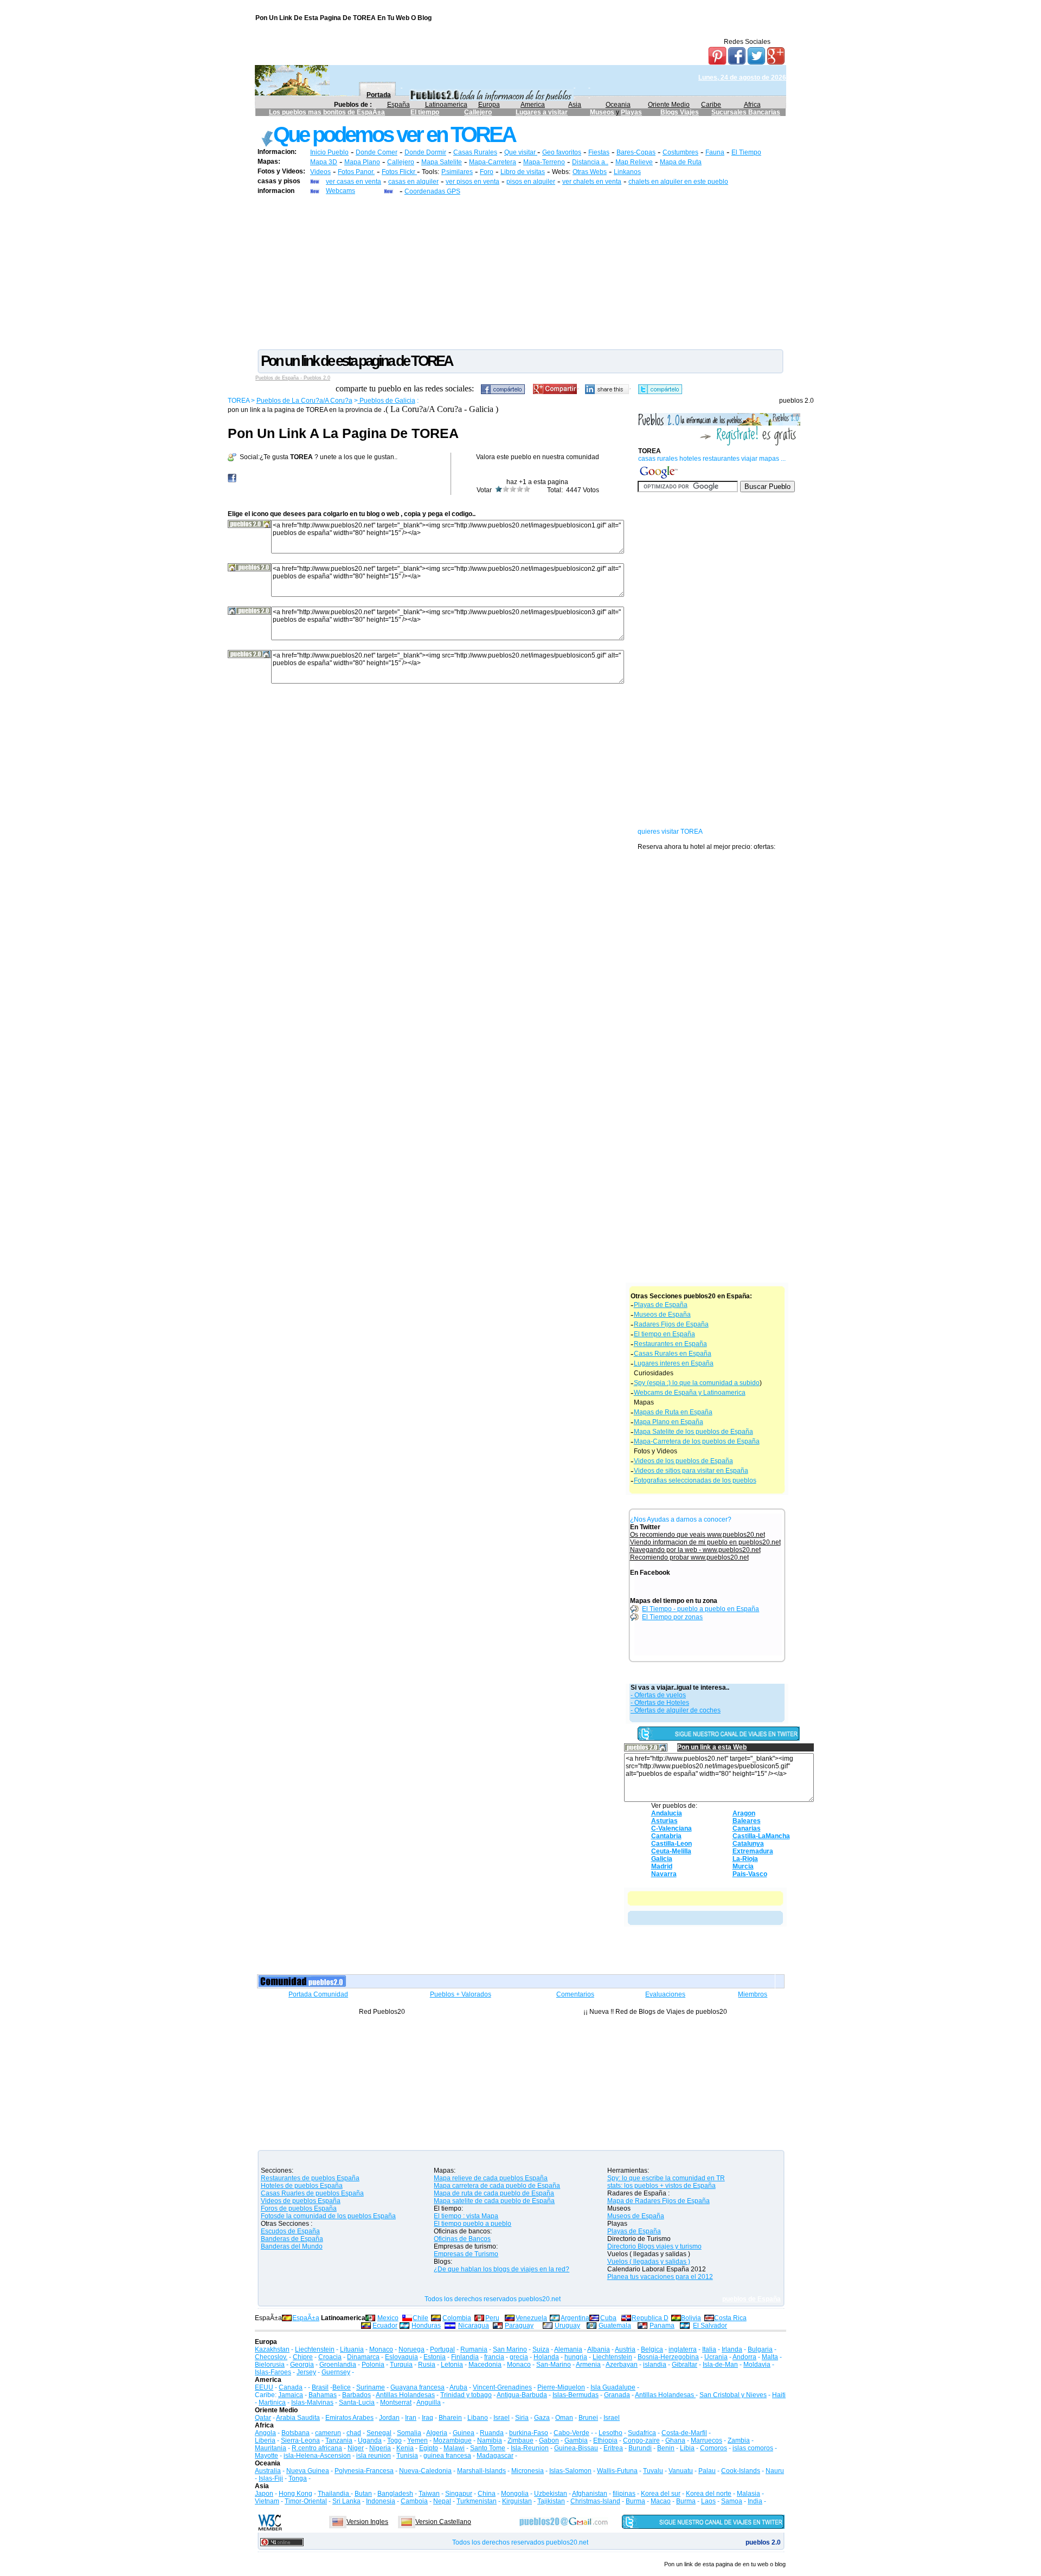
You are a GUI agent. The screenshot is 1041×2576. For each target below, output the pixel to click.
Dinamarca (363, 2357)
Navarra (664, 1874)
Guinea (464, 2433)
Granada (617, 2395)
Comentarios (575, 1994)
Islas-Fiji (271, 2478)
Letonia (452, 2365)
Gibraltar (685, 2365)
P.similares (457, 172)
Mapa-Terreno (544, 162)
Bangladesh (395, 2494)
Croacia (330, 2357)
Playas (631, 112)
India (755, 2501)
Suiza (541, 2349)
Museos (603, 112)
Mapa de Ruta (681, 162)
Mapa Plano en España (669, 1422)
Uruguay (567, 2326)
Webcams (340, 191)
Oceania (618, 105)
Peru (492, 2318)
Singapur (459, 2494)
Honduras (426, 2326)
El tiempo (425, 112)
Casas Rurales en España (673, 1354)
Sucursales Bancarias (746, 112)
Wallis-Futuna (617, 2471)
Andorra (744, 2357)
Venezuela (531, 2318)
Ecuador (385, 2326)
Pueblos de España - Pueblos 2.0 (293, 378)
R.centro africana (317, 2448)
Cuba (608, 2318)
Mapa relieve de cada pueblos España (491, 2178)
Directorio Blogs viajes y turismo (654, 2246)
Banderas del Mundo (292, 2246)
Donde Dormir (425, 152)
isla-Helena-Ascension (317, 2456)
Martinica (272, 2403)
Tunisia (407, 2456)
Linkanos (627, 172)
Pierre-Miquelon (561, 2387)
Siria (522, 2418)
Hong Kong (295, 2494)
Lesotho (611, 2433)
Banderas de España (292, 2239)
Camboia (414, 2501)
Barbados (356, 2395)
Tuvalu (653, 2471)
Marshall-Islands (481, 2471)
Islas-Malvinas (312, 2403)
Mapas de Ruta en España (673, 1412)
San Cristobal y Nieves (733, 2395)
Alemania (568, 2349)
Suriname (371, 2387)
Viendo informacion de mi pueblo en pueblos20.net (705, 1542)
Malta (770, 2357)
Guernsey (336, 2372)
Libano (478, 2418)
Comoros (714, 2448)
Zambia (739, 2440)
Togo (394, 2440)
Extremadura (753, 1851)
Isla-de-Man (720, 2365)
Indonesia (381, 2501)
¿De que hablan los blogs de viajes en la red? (502, 2269)
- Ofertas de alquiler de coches (676, 1710)
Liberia (265, 2440)
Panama (662, 2326)
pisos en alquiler (531, 182)
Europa (489, 105)
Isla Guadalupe (613, 2387)
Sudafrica (642, 2433)
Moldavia (757, 2365)
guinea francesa (447, 2456)
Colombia (457, 2318)
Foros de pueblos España (299, 2208)
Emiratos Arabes (349, 2418)
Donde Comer (377, 152)
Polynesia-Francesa (364, 2471)
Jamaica (291, 2395)
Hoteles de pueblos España (302, 2186)
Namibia (490, 2440)
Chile (420, 2318)
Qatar (263, 2418)
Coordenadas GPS (432, 191)
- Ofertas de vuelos (658, 1695)
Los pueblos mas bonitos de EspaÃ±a (327, 112)
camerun (328, 2433)
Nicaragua (474, 2326)
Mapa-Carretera (493, 162)
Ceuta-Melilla (671, 1851)
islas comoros (753, 2448)
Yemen (417, 2440)
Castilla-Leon (671, 1844)
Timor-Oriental (306, 2501)
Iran (411, 2418)
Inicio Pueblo (329, 152)
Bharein (450, 2418)
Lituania (352, 2349)
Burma (635, 2501)
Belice (342, 2387)
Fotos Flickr (399, 172)
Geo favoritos (562, 152)
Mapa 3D (324, 162)
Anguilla (429, 2403)
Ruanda (492, 2433)
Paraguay (519, 2326)
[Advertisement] (520, 272)
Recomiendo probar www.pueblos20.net (689, 1557)
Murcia (743, 1866)
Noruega (412, 2349)
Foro (487, 172)
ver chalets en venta (592, 182)
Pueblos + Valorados (461, 1994)
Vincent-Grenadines (502, 2387)
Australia (268, 2471)
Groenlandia (338, 2365)
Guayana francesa (417, 2387)
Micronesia (528, 2471)
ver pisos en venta (473, 182)
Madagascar (495, 2456)
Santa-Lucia (357, 2403)
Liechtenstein (315, 2349)
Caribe (711, 105)
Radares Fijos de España (671, 1324)
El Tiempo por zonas (672, 1617)
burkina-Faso (529, 2433)
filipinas (624, 2494)
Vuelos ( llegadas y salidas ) (649, 2262)
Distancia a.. (590, 162)
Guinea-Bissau (576, 2448)
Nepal (442, 2501)
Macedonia (485, 2365)
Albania (599, 2349)
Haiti (779, 2395)
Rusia (427, 2365)
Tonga (298, 2478)
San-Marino (554, 2365)
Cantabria (666, 1836)
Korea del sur (661, 2494)
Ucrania (716, 2357)
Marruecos (706, 2440)
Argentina (575, 2318)
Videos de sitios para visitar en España (691, 1471)
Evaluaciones (665, 1994)
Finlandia (465, 2357)
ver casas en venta (354, 182)
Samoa (732, 2501)
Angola (265, 2433)
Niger (356, 2448)
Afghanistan (590, 2494)
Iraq (428, 2418)
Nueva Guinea (308, 2471)
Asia (575, 105)
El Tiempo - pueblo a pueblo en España (701, 1609)
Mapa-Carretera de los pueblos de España (697, 1441)
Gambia (576, 2440)
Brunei (588, 2418)
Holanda (546, 2357)
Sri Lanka (346, 2501)
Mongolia (515, 2494)
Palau (707, 2471)
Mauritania (271, 2448)
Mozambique (452, 2440)
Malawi (454, 2448)
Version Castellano (443, 2522)
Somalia (409, 2433)
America (533, 105)
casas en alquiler (413, 182)
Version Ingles (367, 2522)
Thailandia (334, 2494)
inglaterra (683, 2349)
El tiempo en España (664, 1334)
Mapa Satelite (442, 162)
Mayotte (266, 2456)
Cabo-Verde (571, 2433)
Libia (687, 2448)
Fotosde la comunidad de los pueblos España (328, 2216)
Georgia (302, 2365)
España (399, 105)
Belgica (652, 2349)
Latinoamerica (446, 105)
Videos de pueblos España (301, 2201)
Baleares (747, 1821)
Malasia (748, 2494)
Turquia (401, 2365)
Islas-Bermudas (576, 2395)
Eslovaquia (401, 2357)
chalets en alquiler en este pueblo (678, 182)
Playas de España (661, 1305)
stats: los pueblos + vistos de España (661, 2186)
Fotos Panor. (356, 172)
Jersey (306, 2372)
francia (494, 2357)
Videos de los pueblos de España (683, 1461)
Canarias (747, 1828)
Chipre (303, 2357)
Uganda (370, 2440)
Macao (661, 2501)
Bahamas (323, 2395)
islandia (655, 2365)
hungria (576, 2357)
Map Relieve (634, 162)
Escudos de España (290, 2231)
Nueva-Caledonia (425, 2471)
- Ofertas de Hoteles (660, 1703)
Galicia (662, 1859)
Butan (363, 2494)
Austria (625, 2349)
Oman (564, 2418)
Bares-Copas (636, 152)
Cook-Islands (741, 2471)
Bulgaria (760, 2349)
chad (354, 2433)
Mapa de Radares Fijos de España (658, 2201)
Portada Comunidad (318, 1994)
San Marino (510, 2349)
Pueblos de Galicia (387, 401)
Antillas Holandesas (405, 2395)
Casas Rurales (475, 152)
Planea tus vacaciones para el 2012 (660, 2277)
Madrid (662, 1866)
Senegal (379, 2433)
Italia (709, 2349)
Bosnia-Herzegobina (668, 2357)
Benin (666, 2448)
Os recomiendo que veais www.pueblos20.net (698, 1535)
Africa (752, 105)
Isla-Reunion (530, 2448)
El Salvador (710, 2326)
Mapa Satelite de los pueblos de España (693, 1432)
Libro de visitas (523, 172)
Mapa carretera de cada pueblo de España (497, 2186)
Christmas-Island (595, 2501)
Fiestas (599, 152)
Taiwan (429, 2494)
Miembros (753, 1994)
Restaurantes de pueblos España (310, 2178)
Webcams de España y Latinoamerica (690, 1393)
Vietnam (267, 2501)
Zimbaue (520, 2440)
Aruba (458, 2387)
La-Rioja (745, 1859)
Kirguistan (517, 2501)
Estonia (435, 2357)
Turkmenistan (477, 2501)
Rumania (474, 2349)
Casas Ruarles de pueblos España (312, 2193)
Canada (291, 2387)
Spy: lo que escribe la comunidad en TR (666, 2178)
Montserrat (396, 2403)
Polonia (373, 2365)
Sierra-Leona (300, 2440)
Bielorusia (270, 2365)
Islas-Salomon (570, 2471)
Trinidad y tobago (466, 2395)
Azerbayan (622, 2365)
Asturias (664, 1821)
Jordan (389, 2418)
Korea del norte (709, 2494)
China (487, 2494)
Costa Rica (730, 2318)
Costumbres (680, 152)
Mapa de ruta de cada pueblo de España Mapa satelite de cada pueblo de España (494, 2197)
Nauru (775, 2471)
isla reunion (374, 2456)
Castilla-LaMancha (761, 1836)
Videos (320, 172)
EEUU (264, 2387)
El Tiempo (746, 152)
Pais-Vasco (750, 1874)
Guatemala (615, 2326)
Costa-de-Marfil (684, 2433)
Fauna (715, 152)
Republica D (650, 2318)
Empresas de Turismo (466, 2254)
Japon (264, 2494)
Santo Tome (488, 2448)
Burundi (640, 2448)
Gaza (542, 2418)
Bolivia (691, 2318)
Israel (502, 2418)
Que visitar (521, 152)
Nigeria (380, 2448)
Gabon (549, 2440)
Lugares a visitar (542, 112)
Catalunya (748, 1844)
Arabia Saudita (298, 2418)
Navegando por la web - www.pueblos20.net (695, 1550)
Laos (708, 2501)
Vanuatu (681, 2471)
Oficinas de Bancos (462, 2239)
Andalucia (667, 1813)
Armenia (588, 2365)
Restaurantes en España (670, 1344)
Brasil (320, 2387)
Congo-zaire (641, 2440)
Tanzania (339, 2440)
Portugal (442, 2349)
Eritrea (613, 2448)
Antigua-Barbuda (522, 2395)
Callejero (478, 112)
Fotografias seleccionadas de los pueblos (695, 1480)
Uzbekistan (551, 2494)
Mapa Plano (362, 162)
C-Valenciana (671, 1828)
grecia (519, 2357)
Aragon (744, 1813)
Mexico (388, 2318)
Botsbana (295, 2433)
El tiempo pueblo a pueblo (473, 2224)
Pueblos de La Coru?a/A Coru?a (304, 401)
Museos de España (662, 1315)
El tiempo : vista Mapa (466, 2216)
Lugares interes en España (674, 1363)
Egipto (429, 2448)
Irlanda (732, 2349)
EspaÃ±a (306, 2318)
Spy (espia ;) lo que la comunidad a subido (697, 1383)
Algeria (437, 2433)
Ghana (675, 2440)
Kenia (405, 2448)
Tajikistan (551, 2501)
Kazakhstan (272, 2349)
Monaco (381, 2349)
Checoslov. (271, 2357)
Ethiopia (605, 2440)
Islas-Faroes (273, 2372)
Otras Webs (590, 172)
